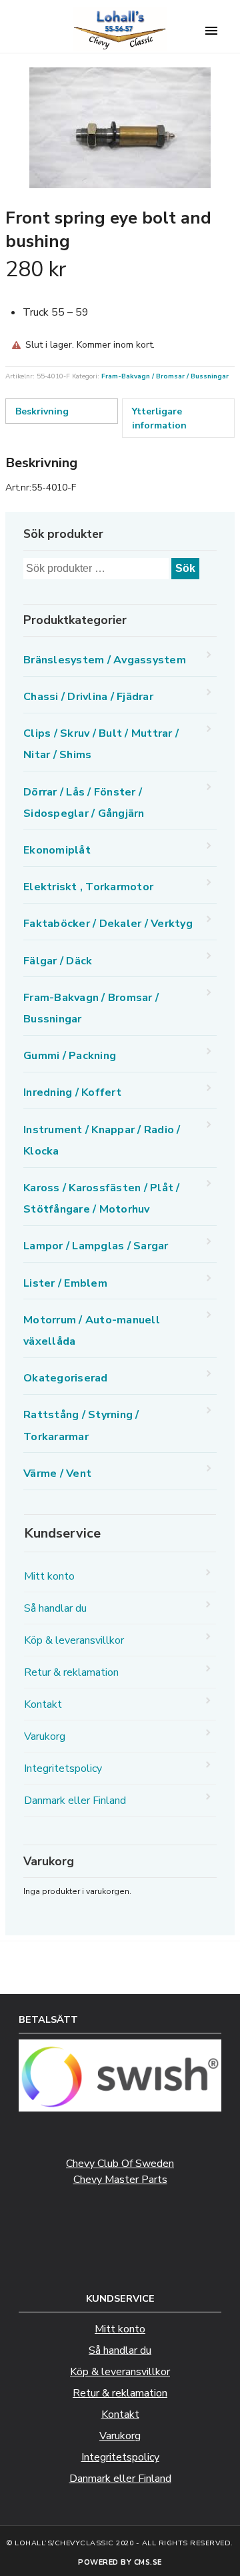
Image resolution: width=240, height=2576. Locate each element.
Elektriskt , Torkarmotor (88, 887)
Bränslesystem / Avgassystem (105, 660)
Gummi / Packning (70, 1056)
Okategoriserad (66, 1378)
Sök (185, 568)
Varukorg (45, 1736)
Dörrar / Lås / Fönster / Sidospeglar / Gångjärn (84, 803)
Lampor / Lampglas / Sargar (96, 1246)
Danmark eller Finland (75, 1801)
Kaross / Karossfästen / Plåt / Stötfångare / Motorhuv (102, 1199)
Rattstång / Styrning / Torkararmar (81, 1425)
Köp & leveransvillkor (74, 1640)
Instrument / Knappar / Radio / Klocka (102, 1141)
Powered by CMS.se (120, 2562)
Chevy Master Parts (120, 2180)
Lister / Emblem (65, 1283)
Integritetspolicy (63, 1768)
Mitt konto (49, 1576)
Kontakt (43, 1704)
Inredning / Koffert (72, 1092)
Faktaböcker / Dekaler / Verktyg (108, 924)
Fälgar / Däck (58, 961)
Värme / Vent (57, 1474)
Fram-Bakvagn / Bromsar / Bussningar (165, 376)
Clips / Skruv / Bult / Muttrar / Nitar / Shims (101, 744)
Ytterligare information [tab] (159, 418)
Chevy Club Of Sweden (120, 2164)
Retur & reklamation (71, 1672)
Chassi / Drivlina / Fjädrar (88, 697)
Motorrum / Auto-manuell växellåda (92, 1331)
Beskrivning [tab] (42, 411)
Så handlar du (55, 1608)
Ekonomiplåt (57, 850)
